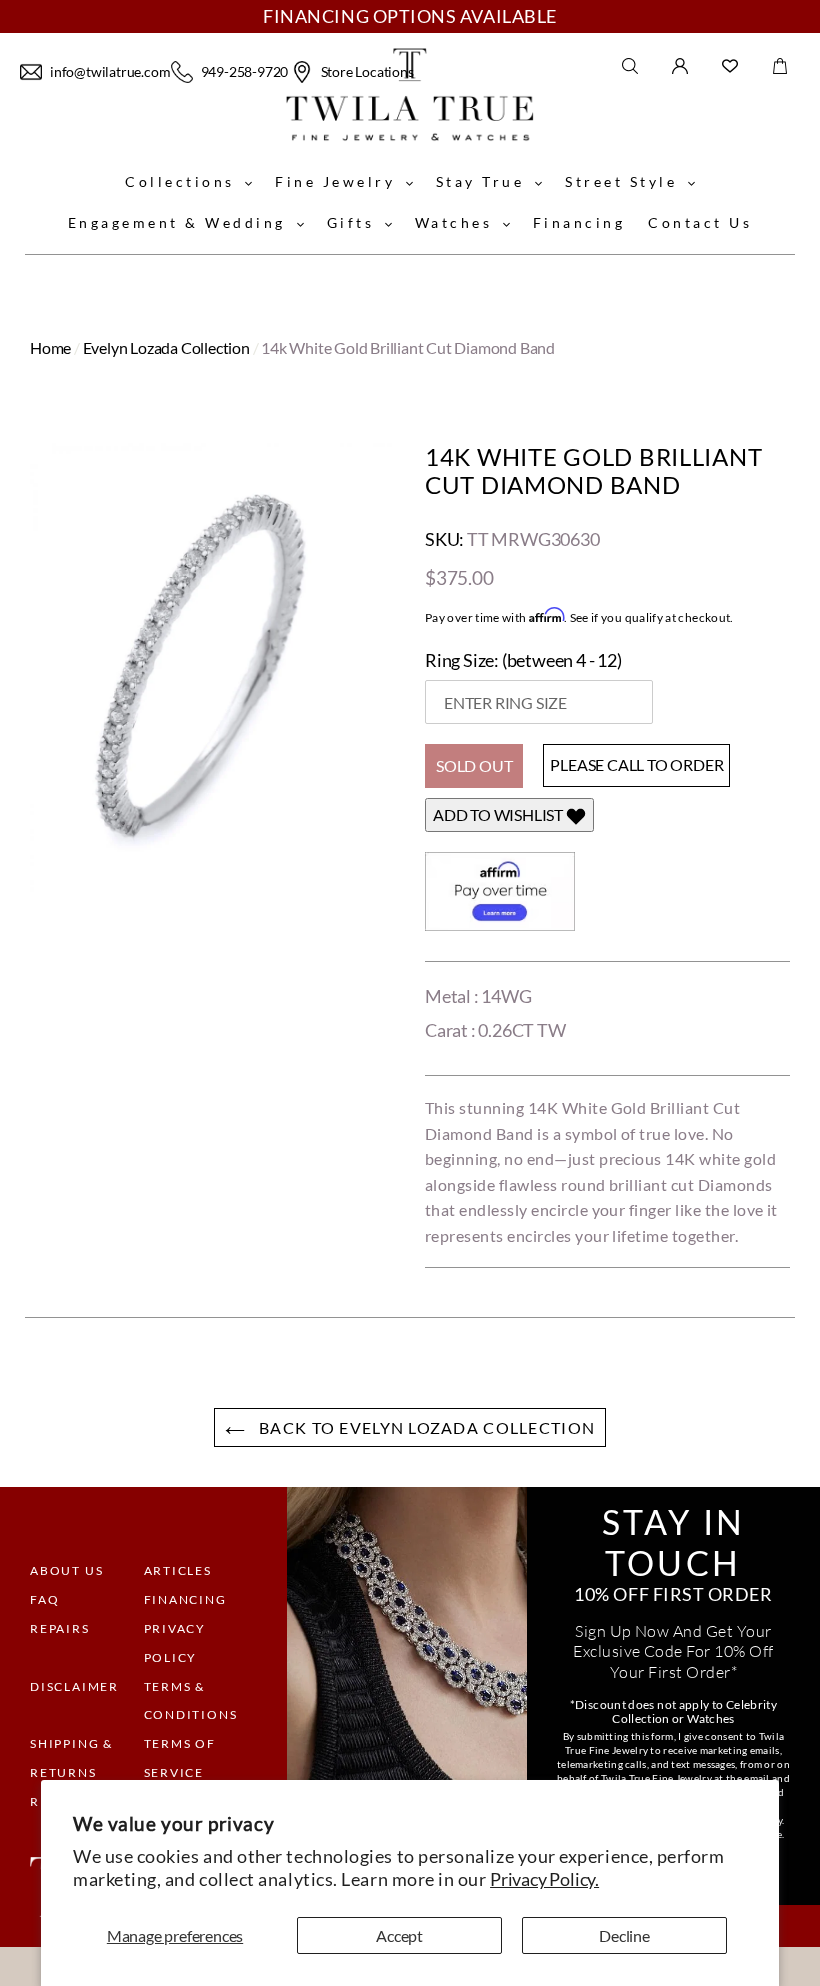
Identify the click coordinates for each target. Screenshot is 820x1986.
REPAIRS (60, 1628)
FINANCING (185, 1599)
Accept (399, 1935)
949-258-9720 (243, 71)
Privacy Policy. (544, 1879)
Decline (624, 1935)
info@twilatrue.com (108, 71)
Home (50, 347)
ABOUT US (66, 1570)
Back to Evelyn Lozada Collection (425, 1427)
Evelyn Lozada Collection (166, 347)
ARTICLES (178, 1570)
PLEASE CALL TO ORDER (636, 764)
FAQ (44, 1599)
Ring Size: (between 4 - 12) (523, 660)
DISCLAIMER (74, 1686)
